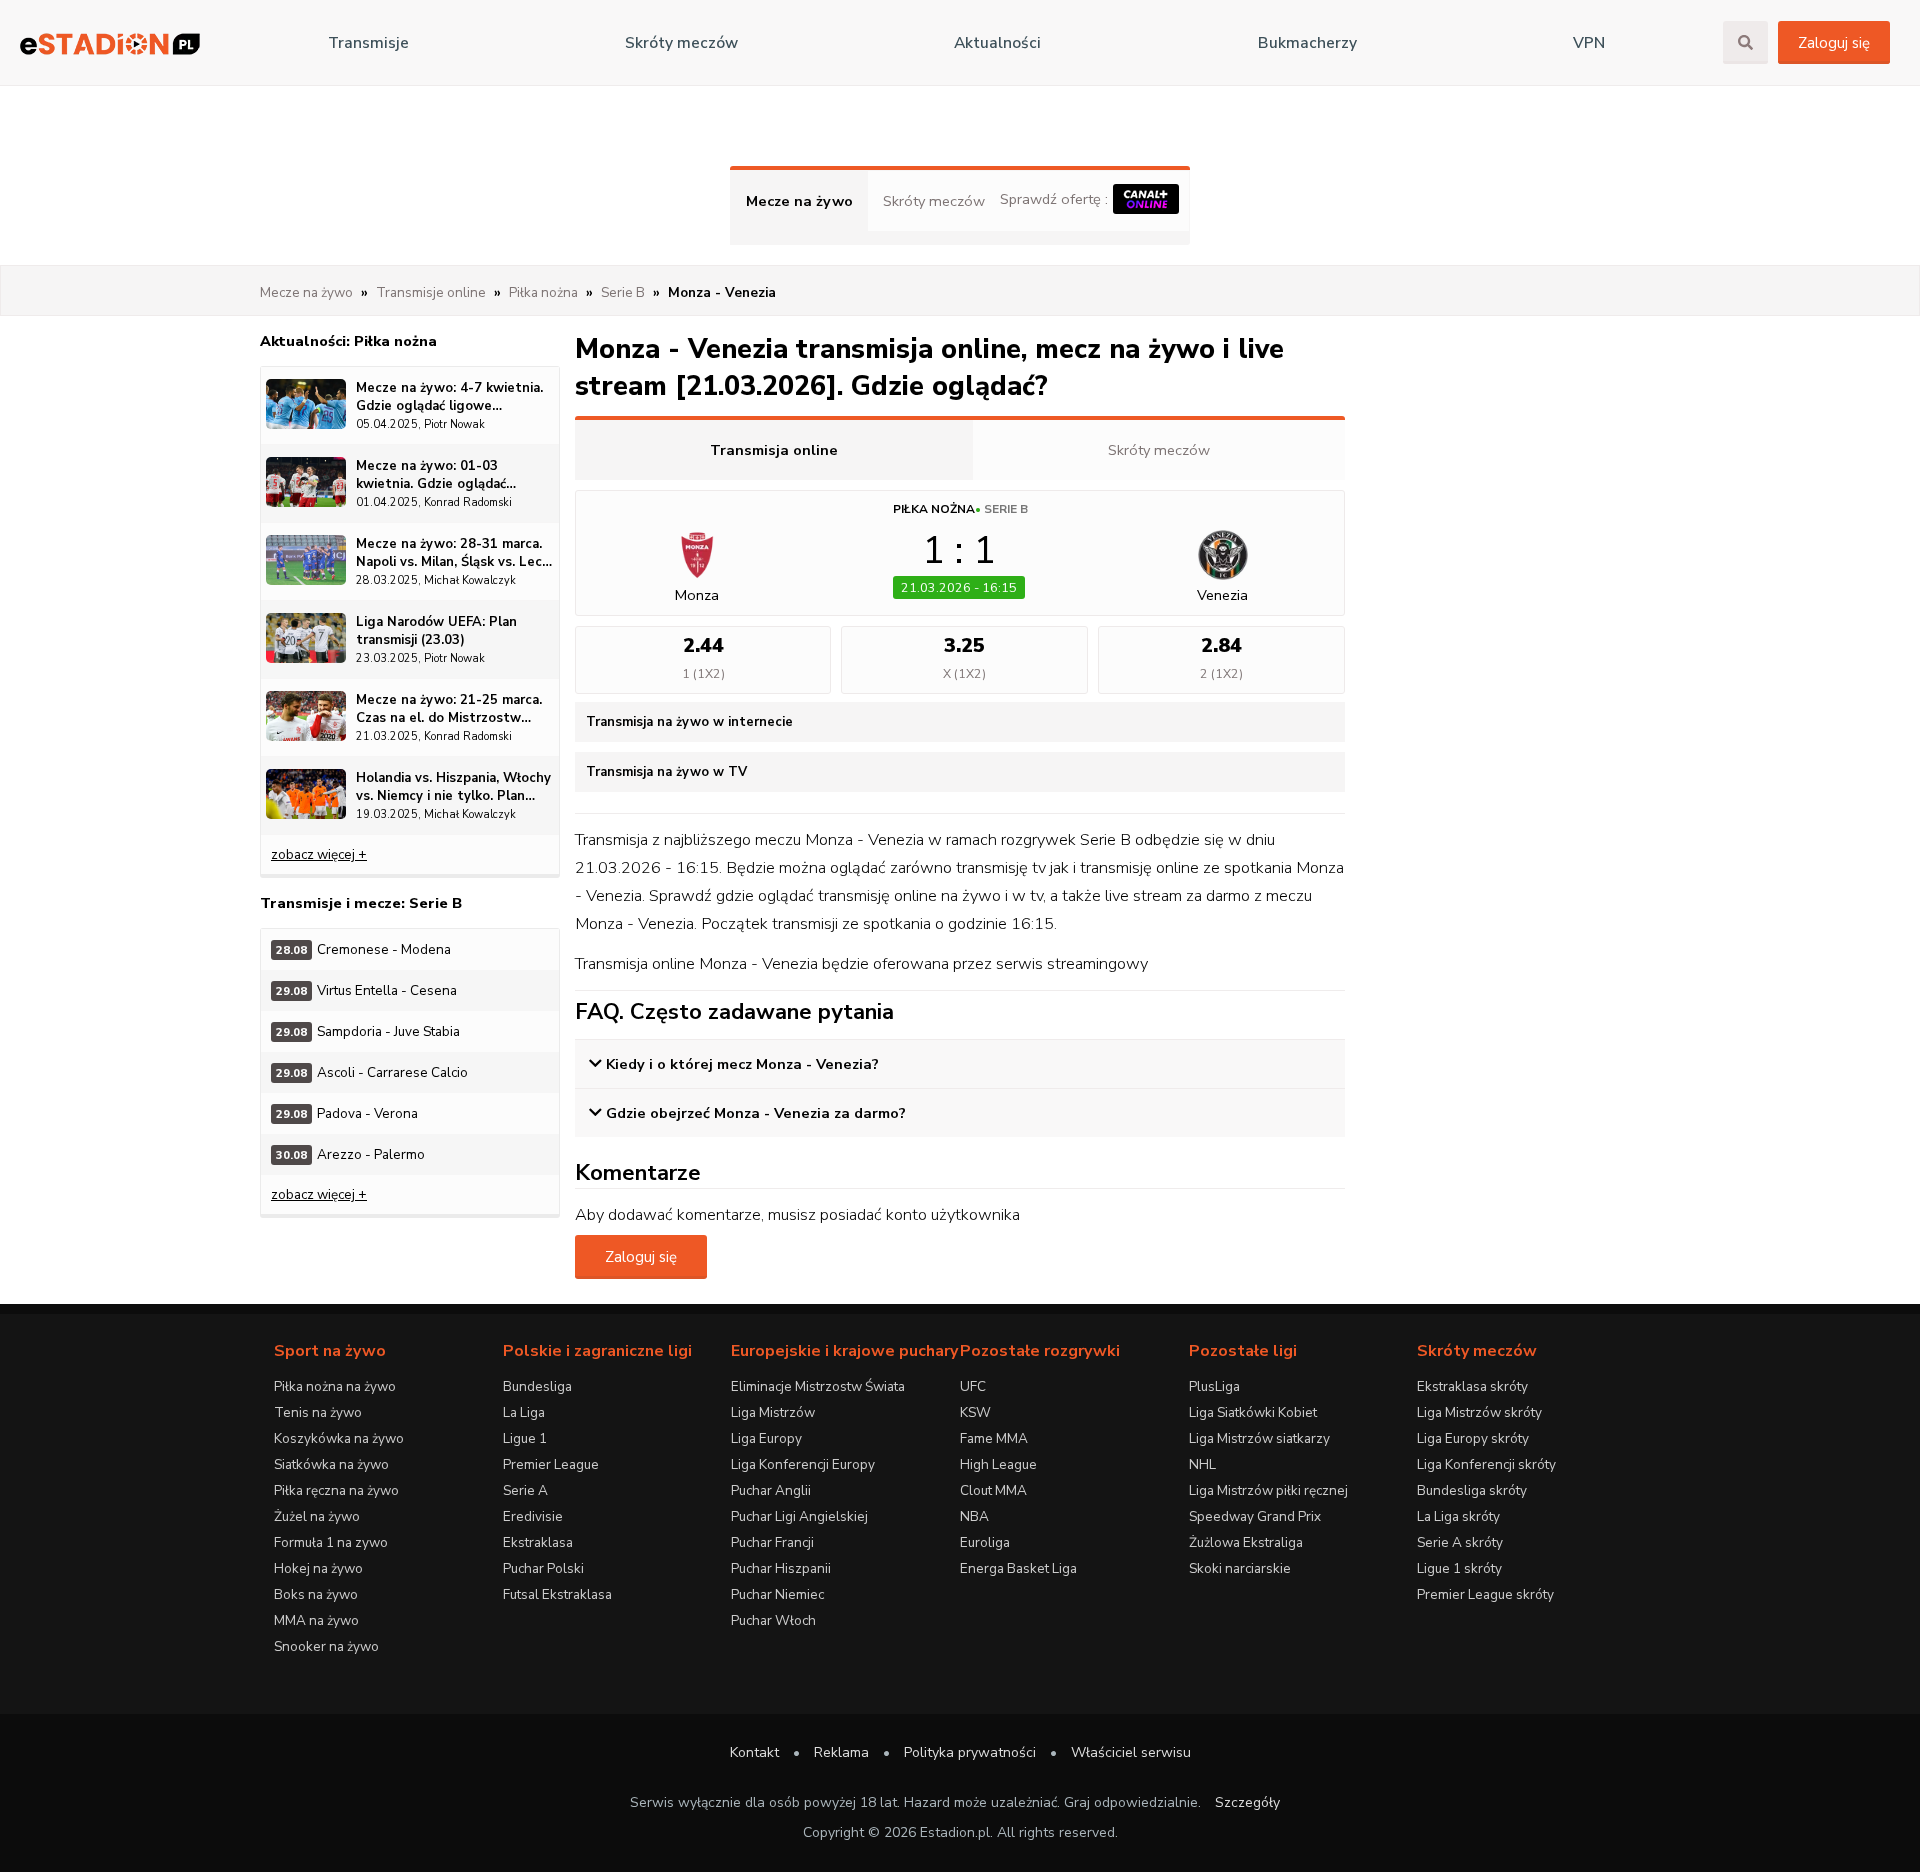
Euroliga (985, 1542)
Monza (697, 595)
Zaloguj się (1834, 43)
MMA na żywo (316, 1620)
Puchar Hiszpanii (781, 1568)
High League (998, 1464)
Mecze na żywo (799, 201)
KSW (975, 1412)
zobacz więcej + (319, 854)
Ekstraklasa (538, 1542)
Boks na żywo (316, 1594)
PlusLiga (1214, 1386)
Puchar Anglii (771, 1490)
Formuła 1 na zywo (331, 1542)
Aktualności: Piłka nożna (348, 341)
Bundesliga (537, 1386)
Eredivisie (533, 1516)
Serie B (1006, 509)
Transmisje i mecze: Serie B (361, 903)
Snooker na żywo (326, 1646)
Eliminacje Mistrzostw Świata (818, 1386)
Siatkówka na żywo (331, 1464)
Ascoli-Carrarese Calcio (372, 1072)
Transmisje (368, 43)
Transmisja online (774, 450)
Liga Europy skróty (1473, 1438)
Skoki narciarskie (1240, 1568)
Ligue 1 (525, 1438)
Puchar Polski (543, 1568)
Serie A (525, 1490)
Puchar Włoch (773, 1620)
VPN (1589, 43)
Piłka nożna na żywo (335, 1386)
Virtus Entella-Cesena (366, 990)
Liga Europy (766, 1438)
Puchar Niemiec (777, 1594)
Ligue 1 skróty (1459, 1568)
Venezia (1222, 595)
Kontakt (754, 1752)
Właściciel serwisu (1131, 1752)
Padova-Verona (347, 1113)
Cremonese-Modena (363, 949)
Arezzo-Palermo (350, 1154)
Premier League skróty (1485, 1594)
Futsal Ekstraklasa (557, 1594)
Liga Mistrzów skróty (1479, 1412)
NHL (1202, 1464)
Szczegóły (1247, 1802)
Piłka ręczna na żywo (336, 1490)
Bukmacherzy (1307, 43)
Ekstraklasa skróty (1472, 1386)
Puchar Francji (772, 1542)
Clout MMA (993, 1490)
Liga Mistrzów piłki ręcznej (1268, 1490)
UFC (973, 1386)
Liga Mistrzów (773, 1412)
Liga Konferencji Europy (803, 1464)
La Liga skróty (1458, 1516)
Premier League (551, 1464)
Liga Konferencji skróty (1486, 1464)
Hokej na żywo (318, 1568)
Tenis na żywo (318, 1412)
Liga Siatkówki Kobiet (1253, 1412)
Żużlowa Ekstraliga (1246, 1542)
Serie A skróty (1460, 1542)
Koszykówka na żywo (339, 1438)
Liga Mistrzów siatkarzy (1259, 1438)
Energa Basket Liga (1018, 1568)
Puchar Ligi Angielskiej (799, 1516)
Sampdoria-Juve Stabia (368, 1031)
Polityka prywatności (970, 1752)
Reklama (841, 1752)
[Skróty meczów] (110, 43)
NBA (974, 1516)
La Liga (524, 1412)
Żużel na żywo (317, 1516)
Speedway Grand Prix (1255, 1516)
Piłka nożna (934, 509)
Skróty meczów (681, 43)
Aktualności (997, 43)
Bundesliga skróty (1472, 1490)
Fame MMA (994, 1438)
